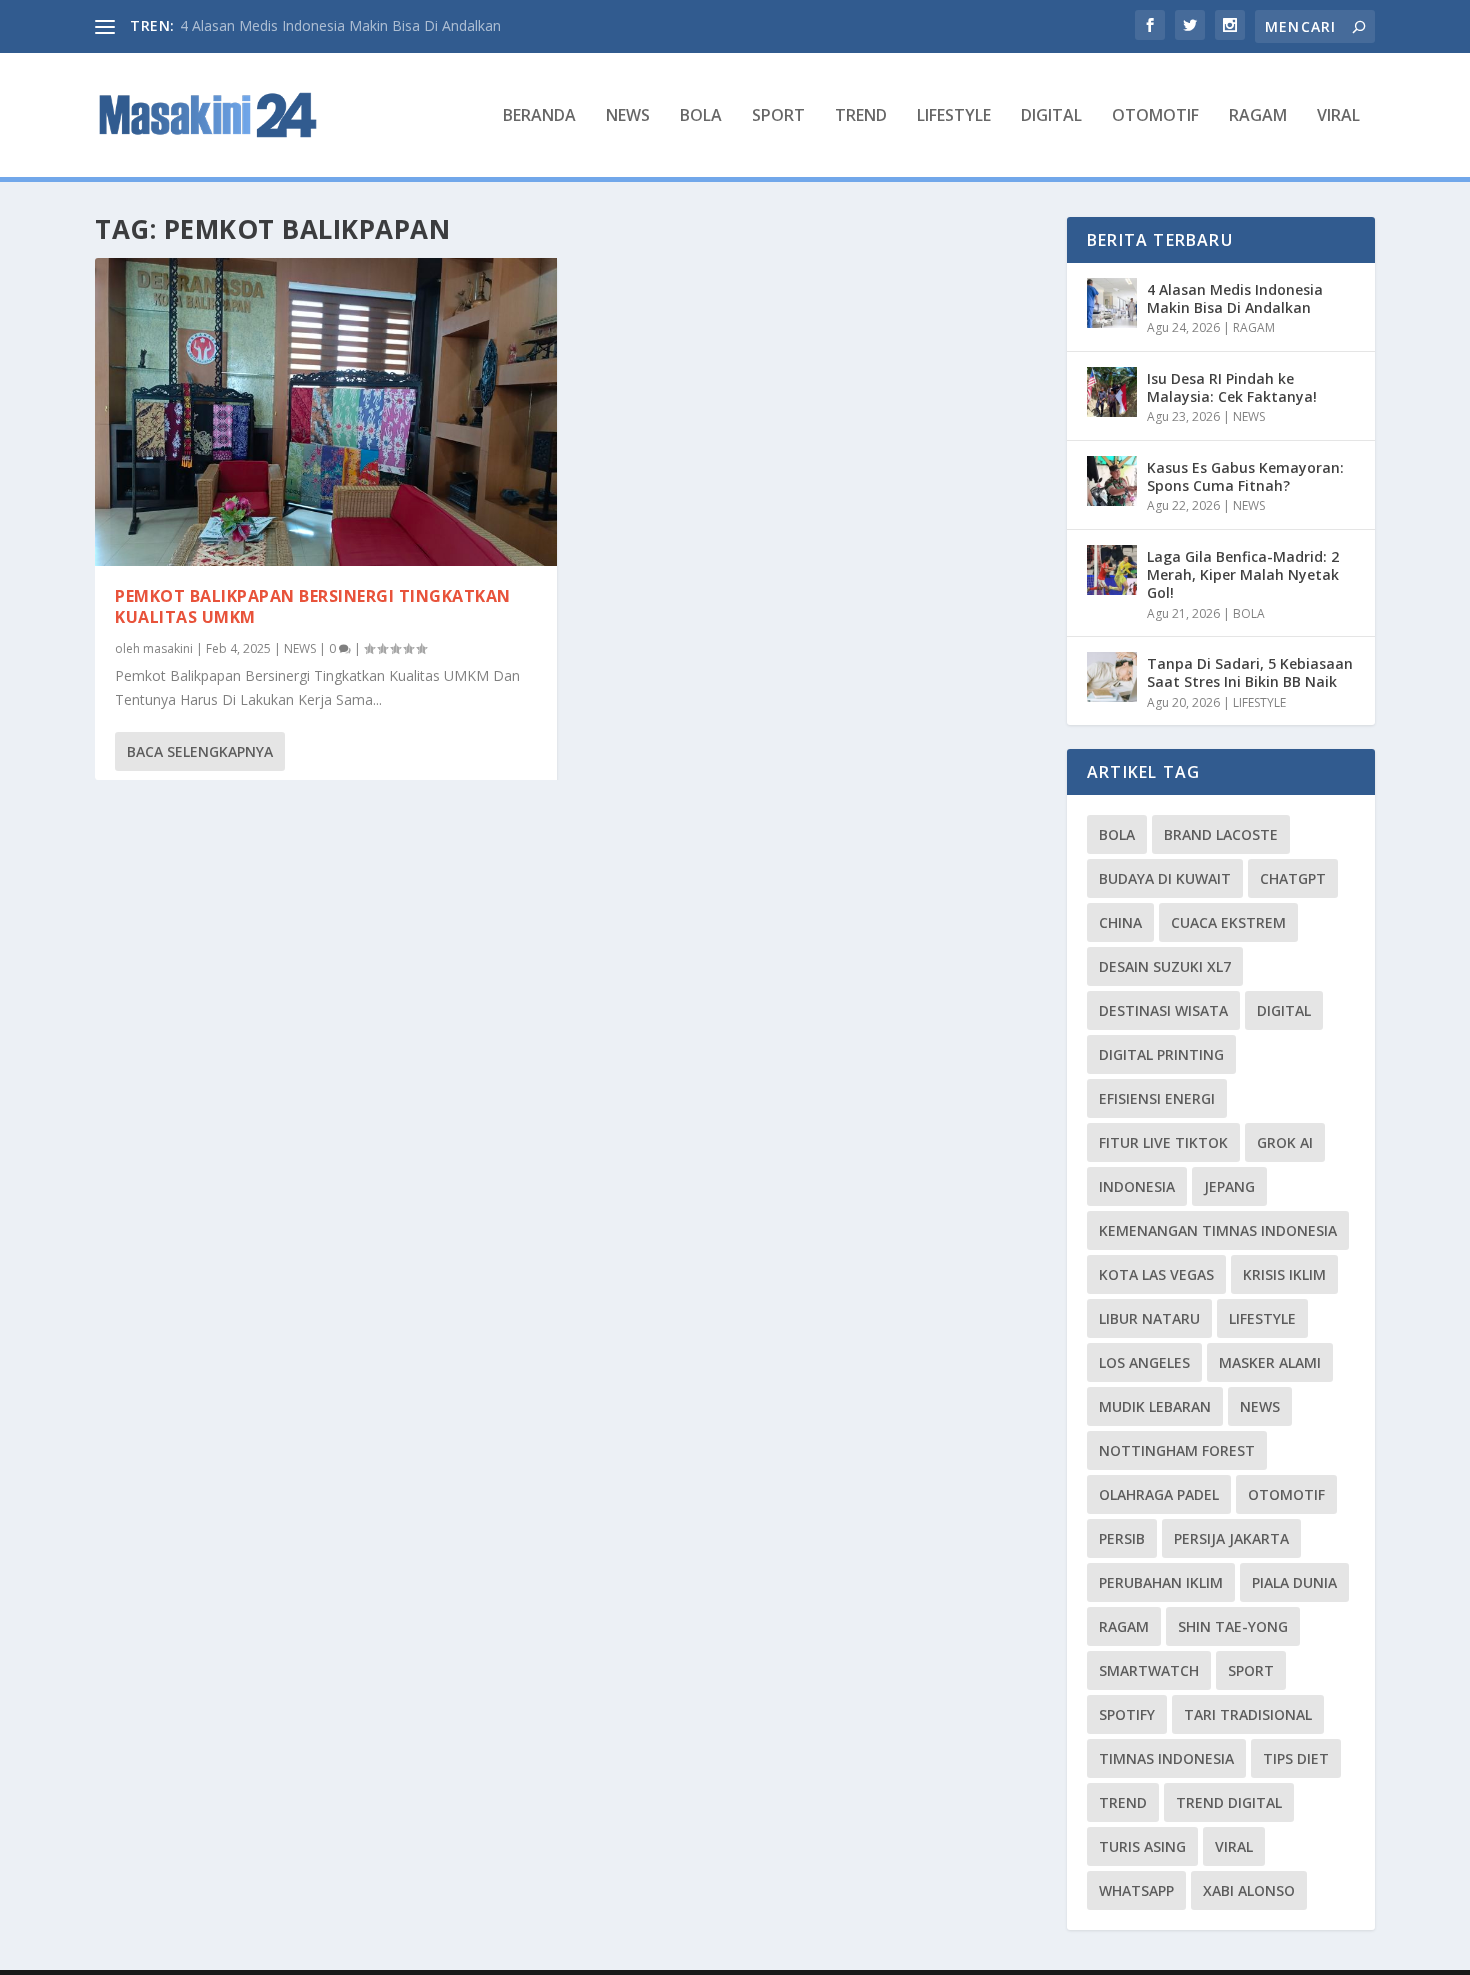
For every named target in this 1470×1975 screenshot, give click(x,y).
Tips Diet (1296, 1758)
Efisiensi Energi (1157, 1098)
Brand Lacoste (1221, 834)
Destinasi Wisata (1163, 1010)
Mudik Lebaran (1155, 1406)
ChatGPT (1293, 878)
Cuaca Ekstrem (1228, 922)
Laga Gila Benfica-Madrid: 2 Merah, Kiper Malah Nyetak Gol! (1243, 574)
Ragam (1124, 1626)
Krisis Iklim (1284, 1274)
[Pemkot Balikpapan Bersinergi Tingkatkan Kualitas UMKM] (326, 412)
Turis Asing (1142, 1846)
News (1260, 1406)
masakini (168, 648)
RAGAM (1258, 116)
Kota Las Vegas (1156, 1274)
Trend (1123, 1802)
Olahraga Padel (1159, 1494)
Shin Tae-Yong (1233, 1626)
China (1120, 922)
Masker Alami (1270, 1362)
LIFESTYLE (954, 116)
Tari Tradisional (1248, 1714)
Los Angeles (1144, 1362)
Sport (1251, 1670)
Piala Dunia (1294, 1582)
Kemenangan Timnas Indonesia (1218, 1230)
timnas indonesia (1166, 1758)
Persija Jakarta (1231, 1538)
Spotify (1127, 1714)
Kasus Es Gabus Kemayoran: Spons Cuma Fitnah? (1245, 476)
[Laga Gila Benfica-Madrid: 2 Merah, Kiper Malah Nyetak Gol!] (1112, 570)
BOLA (701, 116)
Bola (1117, 834)
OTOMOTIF (1155, 116)
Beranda (539, 116)
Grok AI (1285, 1142)
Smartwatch (1149, 1670)
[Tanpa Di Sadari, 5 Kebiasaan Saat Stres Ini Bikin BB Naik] (1112, 677)
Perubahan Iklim (1161, 1582)
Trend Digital (1229, 1802)
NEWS (628, 116)
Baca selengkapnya (200, 751)
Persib (1122, 1538)
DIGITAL (1051, 116)
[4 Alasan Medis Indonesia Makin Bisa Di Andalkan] (1112, 303)
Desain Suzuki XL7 (1165, 966)
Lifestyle (1262, 1318)
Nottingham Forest (1177, 1450)
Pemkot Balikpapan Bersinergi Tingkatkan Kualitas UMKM (313, 606)
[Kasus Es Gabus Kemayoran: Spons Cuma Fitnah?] (1112, 481)
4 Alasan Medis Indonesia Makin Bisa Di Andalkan (340, 25)
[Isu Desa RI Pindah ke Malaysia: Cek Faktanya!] (1112, 392)
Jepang (1229, 1186)
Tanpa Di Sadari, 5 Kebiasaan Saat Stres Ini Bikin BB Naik (1250, 672)
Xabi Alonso (1249, 1890)
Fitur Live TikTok (1163, 1142)
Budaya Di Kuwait (1165, 878)
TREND (861, 116)
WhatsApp (1136, 1890)
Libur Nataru (1149, 1318)
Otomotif (1286, 1494)
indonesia (1137, 1186)
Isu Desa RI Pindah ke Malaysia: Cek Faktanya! (1232, 387)
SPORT (778, 116)
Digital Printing (1161, 1054)
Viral (1234, 1846)
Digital (1284, 1010)
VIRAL (1338, 116)
